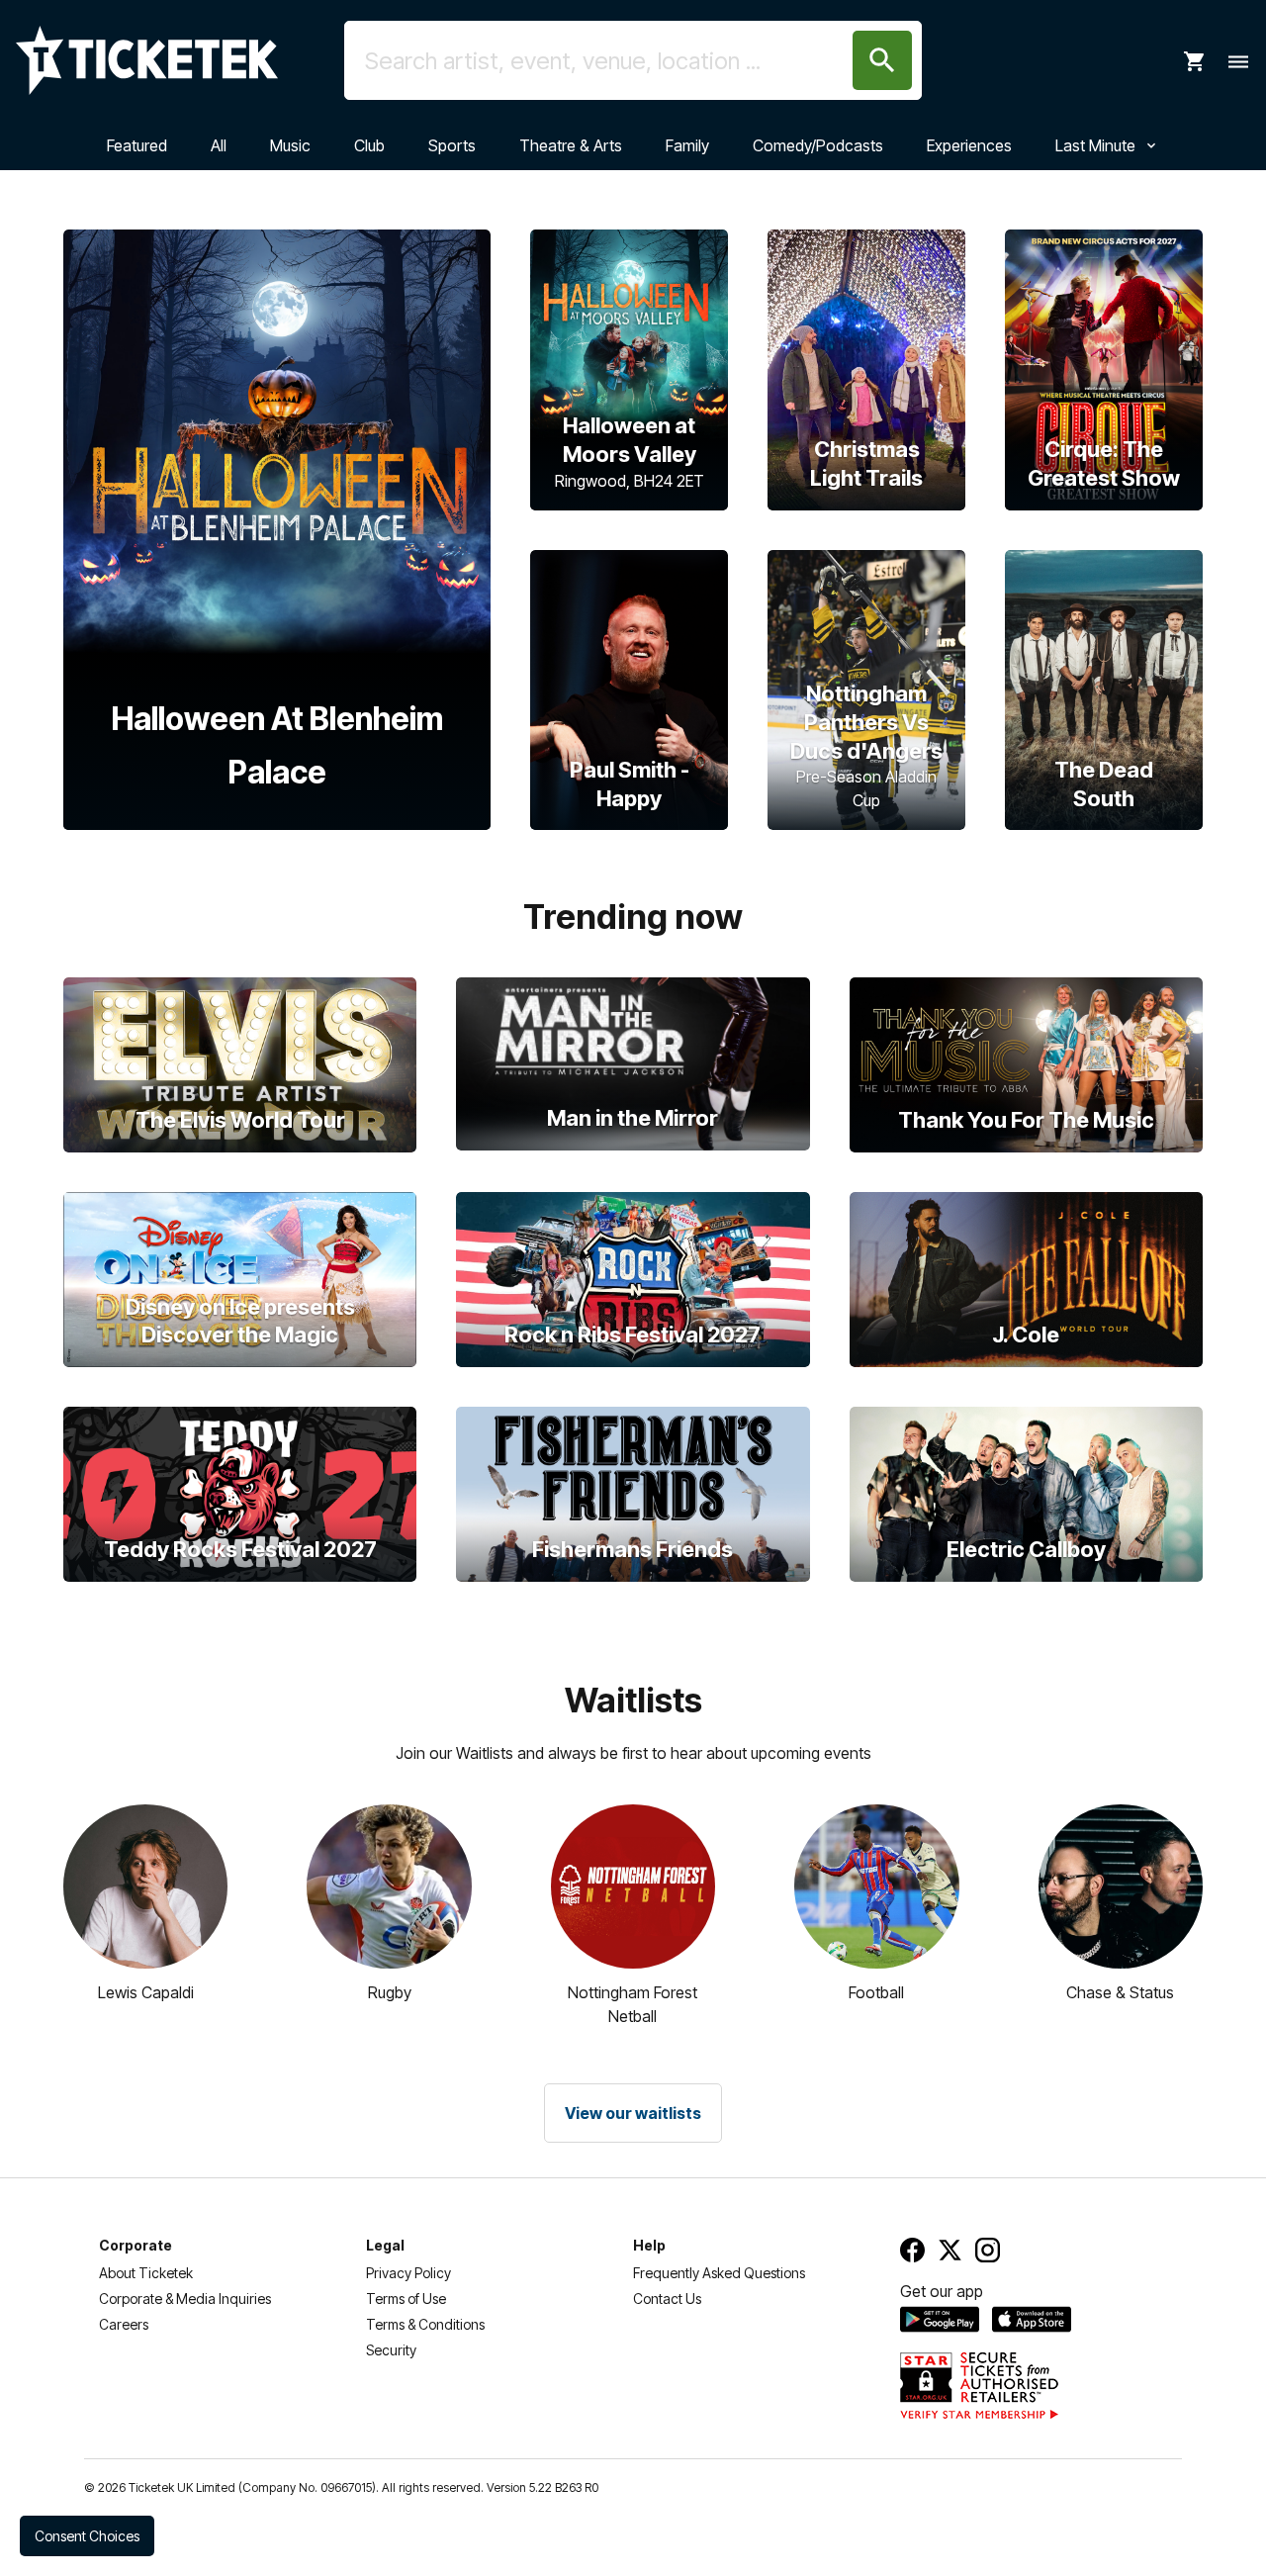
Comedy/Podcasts (818, 145)
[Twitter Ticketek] (950, 2250)
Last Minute (1095, 145)
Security (391, 2350)
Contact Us (667, 2299)
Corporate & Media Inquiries (185, 2299)
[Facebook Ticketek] (912, 2250)
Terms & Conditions (425, 2324)
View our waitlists (633, 2113)
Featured (137, 145)
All (219, 145)
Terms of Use (406, 2299)
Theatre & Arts (571, 145)
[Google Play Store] (940, 2319)
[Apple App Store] (1032, 2319)
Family (687, 145)
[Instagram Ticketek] (988, 2250)
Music (290, 145)
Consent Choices (87, 2536)
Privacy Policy (408, 2273)
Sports (452, 145)
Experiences (969, 145)
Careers (124, 2324)
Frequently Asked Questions (719, 2273)
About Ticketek (146, 2273)
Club (369, 145)
